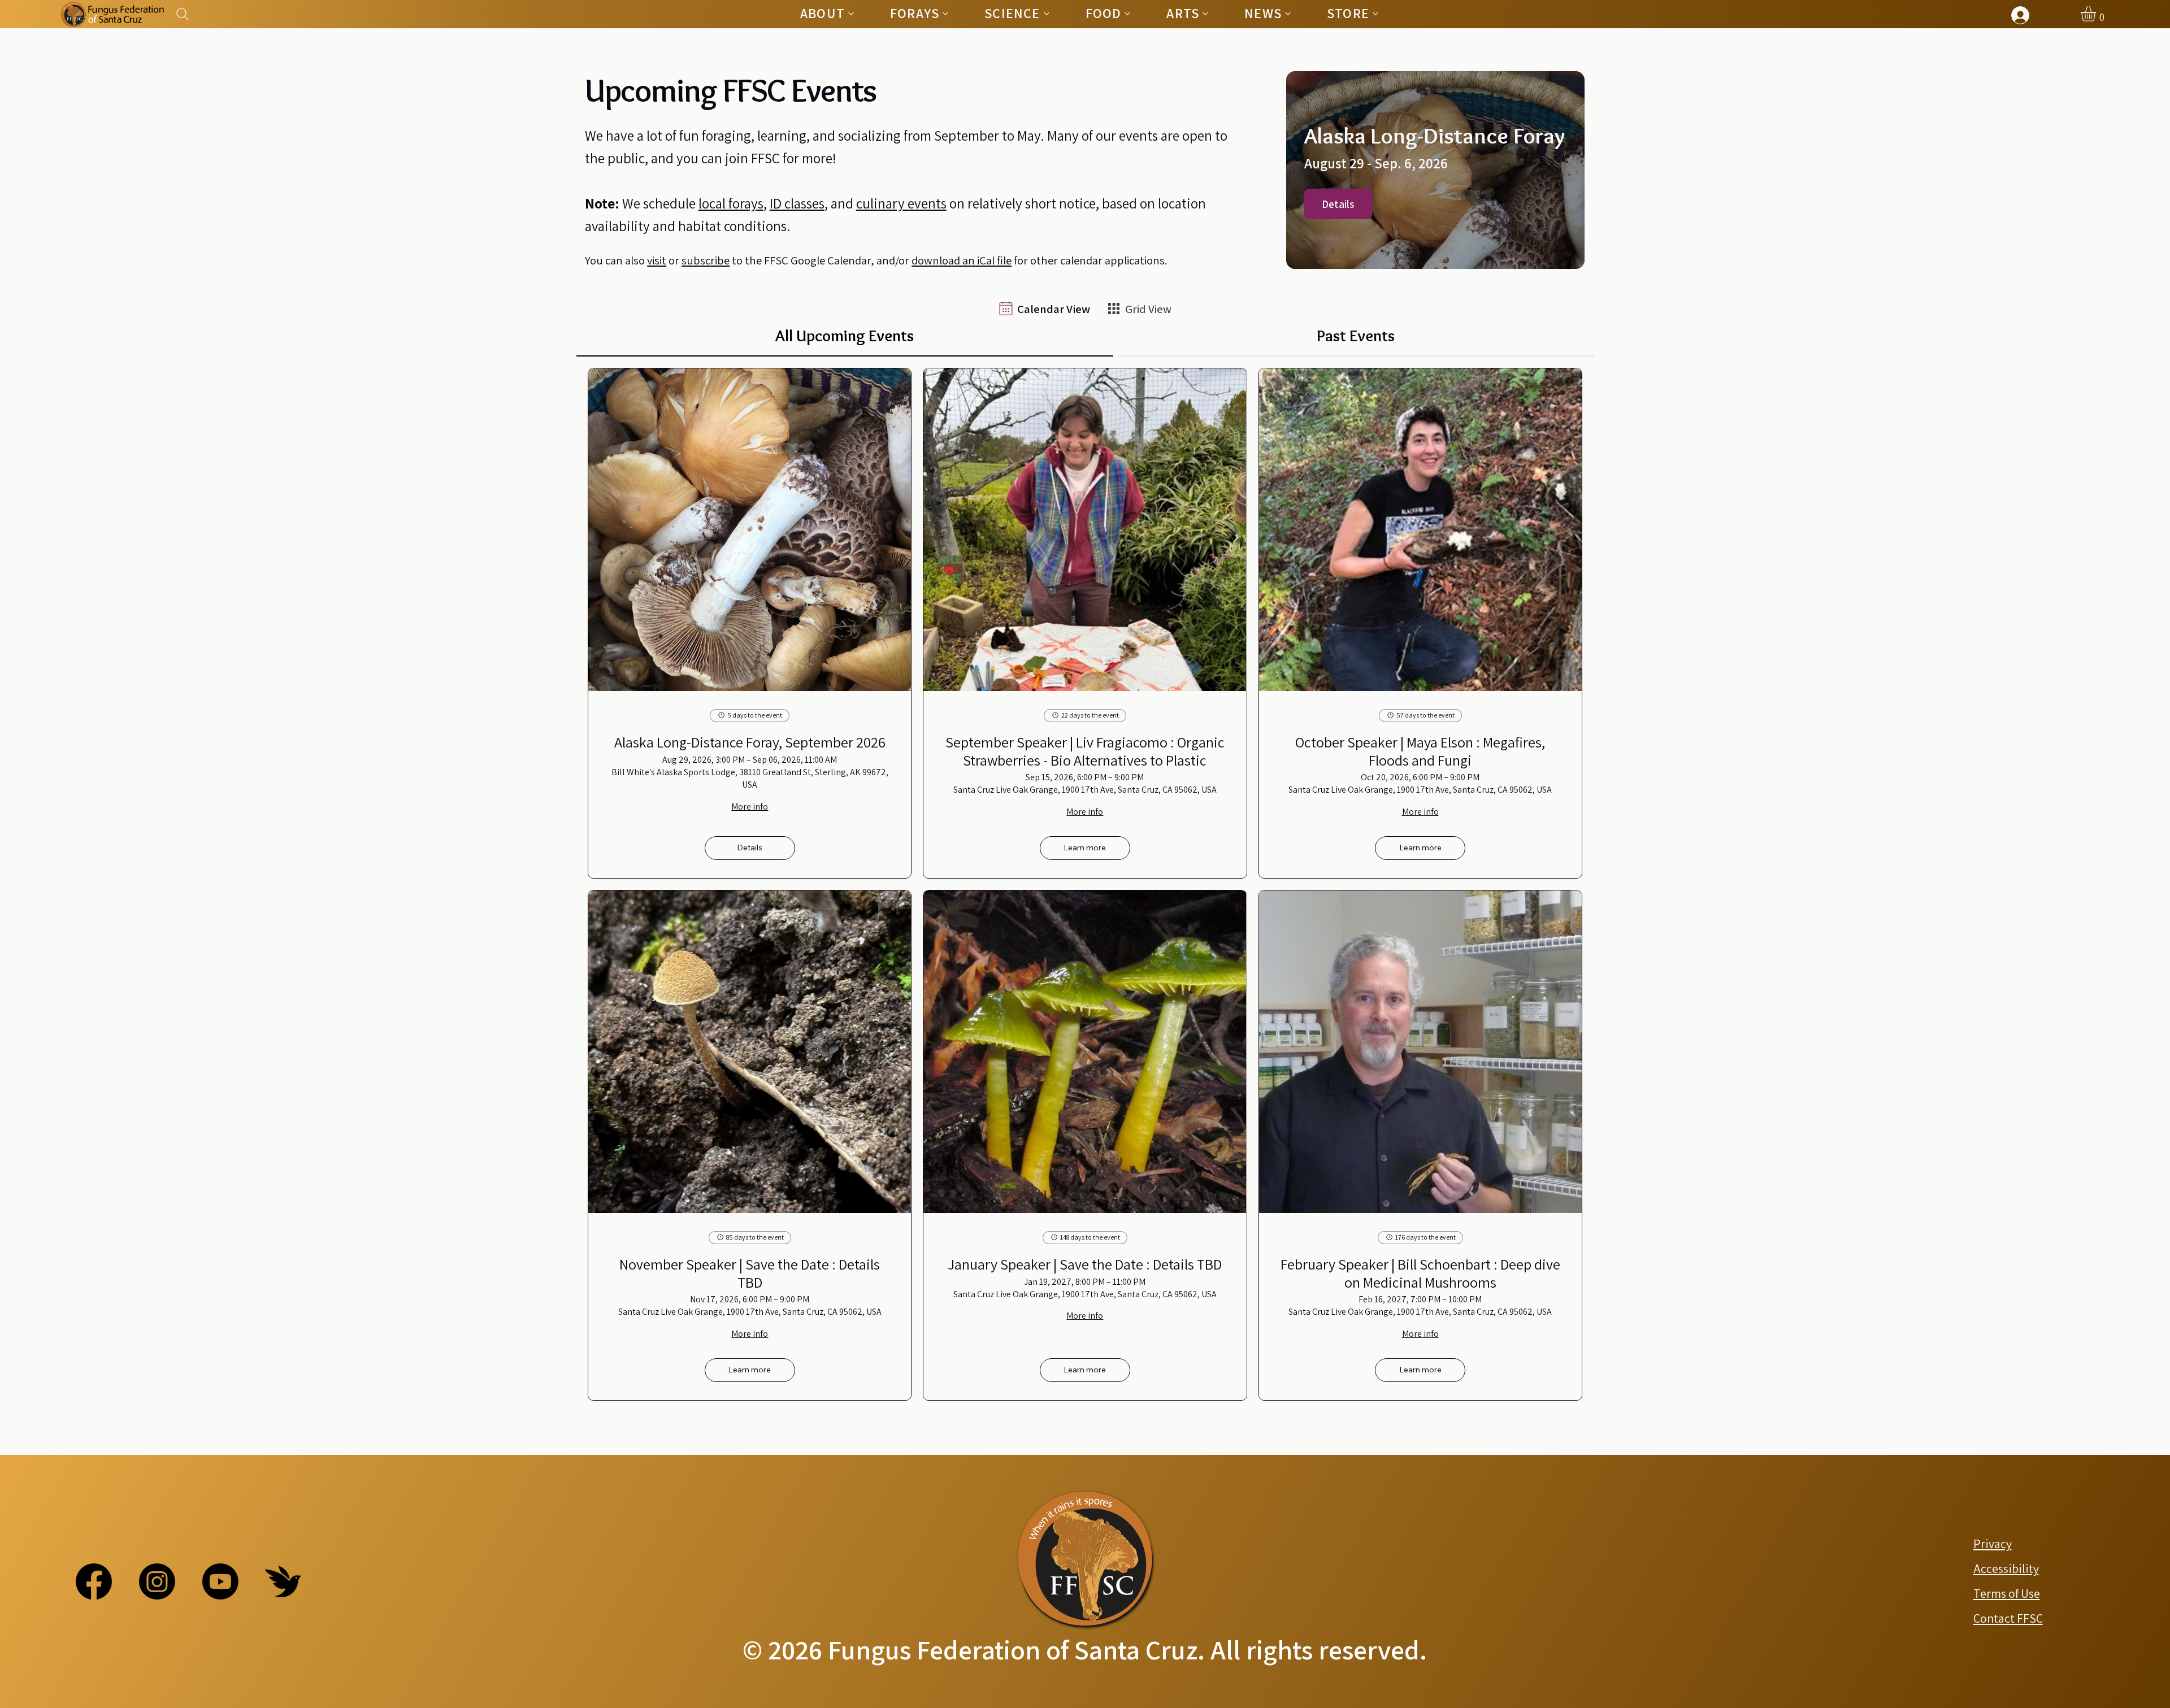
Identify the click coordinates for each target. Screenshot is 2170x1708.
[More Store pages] (1375, 14)
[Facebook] (94, 1581)
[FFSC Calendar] (1045, 308)
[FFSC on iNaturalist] (283, 1581)
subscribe (706, 260)
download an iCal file (962, 260)
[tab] (845, 336)
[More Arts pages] (1205, 14)
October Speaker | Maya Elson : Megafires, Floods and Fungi (1420, 751)
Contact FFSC (2008, 1618)
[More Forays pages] (945, 14)
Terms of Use (2007, 1593)
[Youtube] (220, 1581)
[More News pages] (1288, 14)
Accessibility (2006, 1568)
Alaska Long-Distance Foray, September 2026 (750, 742)
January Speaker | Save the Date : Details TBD (1085, 1264)
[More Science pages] (1047, 14)
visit (657, 260)
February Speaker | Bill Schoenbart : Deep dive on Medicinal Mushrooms (1420, 1273)
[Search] (183, 14)
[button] (2097, 14)
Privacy (1993, 1544)
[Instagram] (157, 1581)
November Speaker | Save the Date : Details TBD (750, 1273)
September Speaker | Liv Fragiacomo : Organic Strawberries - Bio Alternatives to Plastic (1085, 751)
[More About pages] (851, 14)
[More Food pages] (1127, 14)
